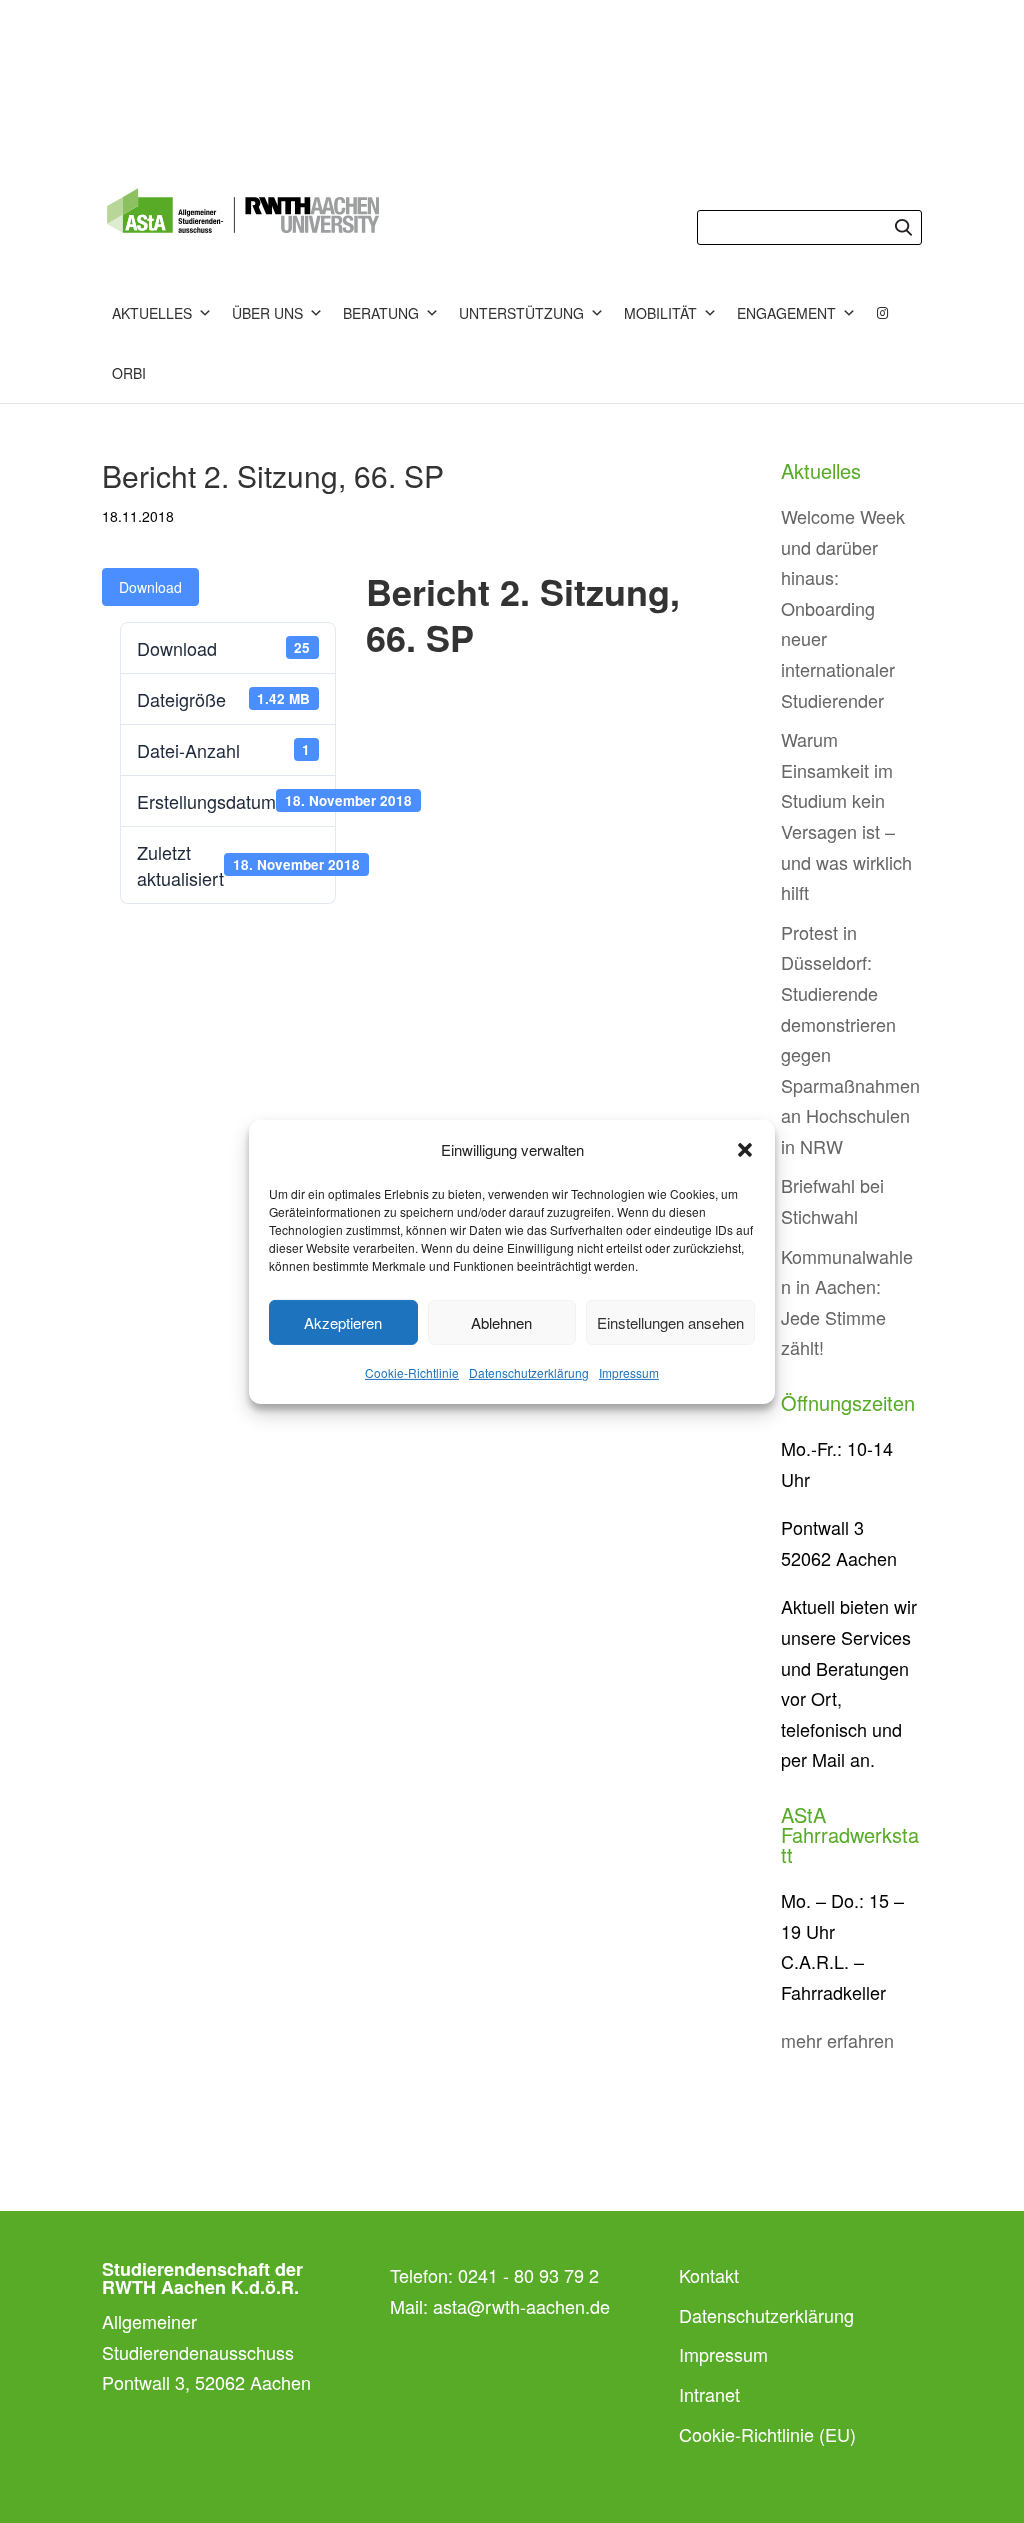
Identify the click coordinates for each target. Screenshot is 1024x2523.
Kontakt (709, 2275)
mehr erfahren (837, 2040)
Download (150, 587)
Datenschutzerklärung (529, 1372)
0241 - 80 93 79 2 (528, 2275)
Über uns (267, 313)
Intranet (709, 2394)
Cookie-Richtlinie (412, 1372)
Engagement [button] (786, 313)
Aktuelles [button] (152, 313)
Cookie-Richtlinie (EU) (767, 2434)
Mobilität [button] (660, 313)
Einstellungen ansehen (670, 1322)
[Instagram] (883, 313)
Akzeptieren (343, 1322)
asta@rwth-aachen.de (521, 2306)
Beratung (381, 313)
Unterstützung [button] (521, 313)
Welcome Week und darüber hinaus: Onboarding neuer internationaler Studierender (843, 608)
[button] (745, 1150)
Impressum (629, 1372)
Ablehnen (501, 1322)
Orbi (129, 373)
